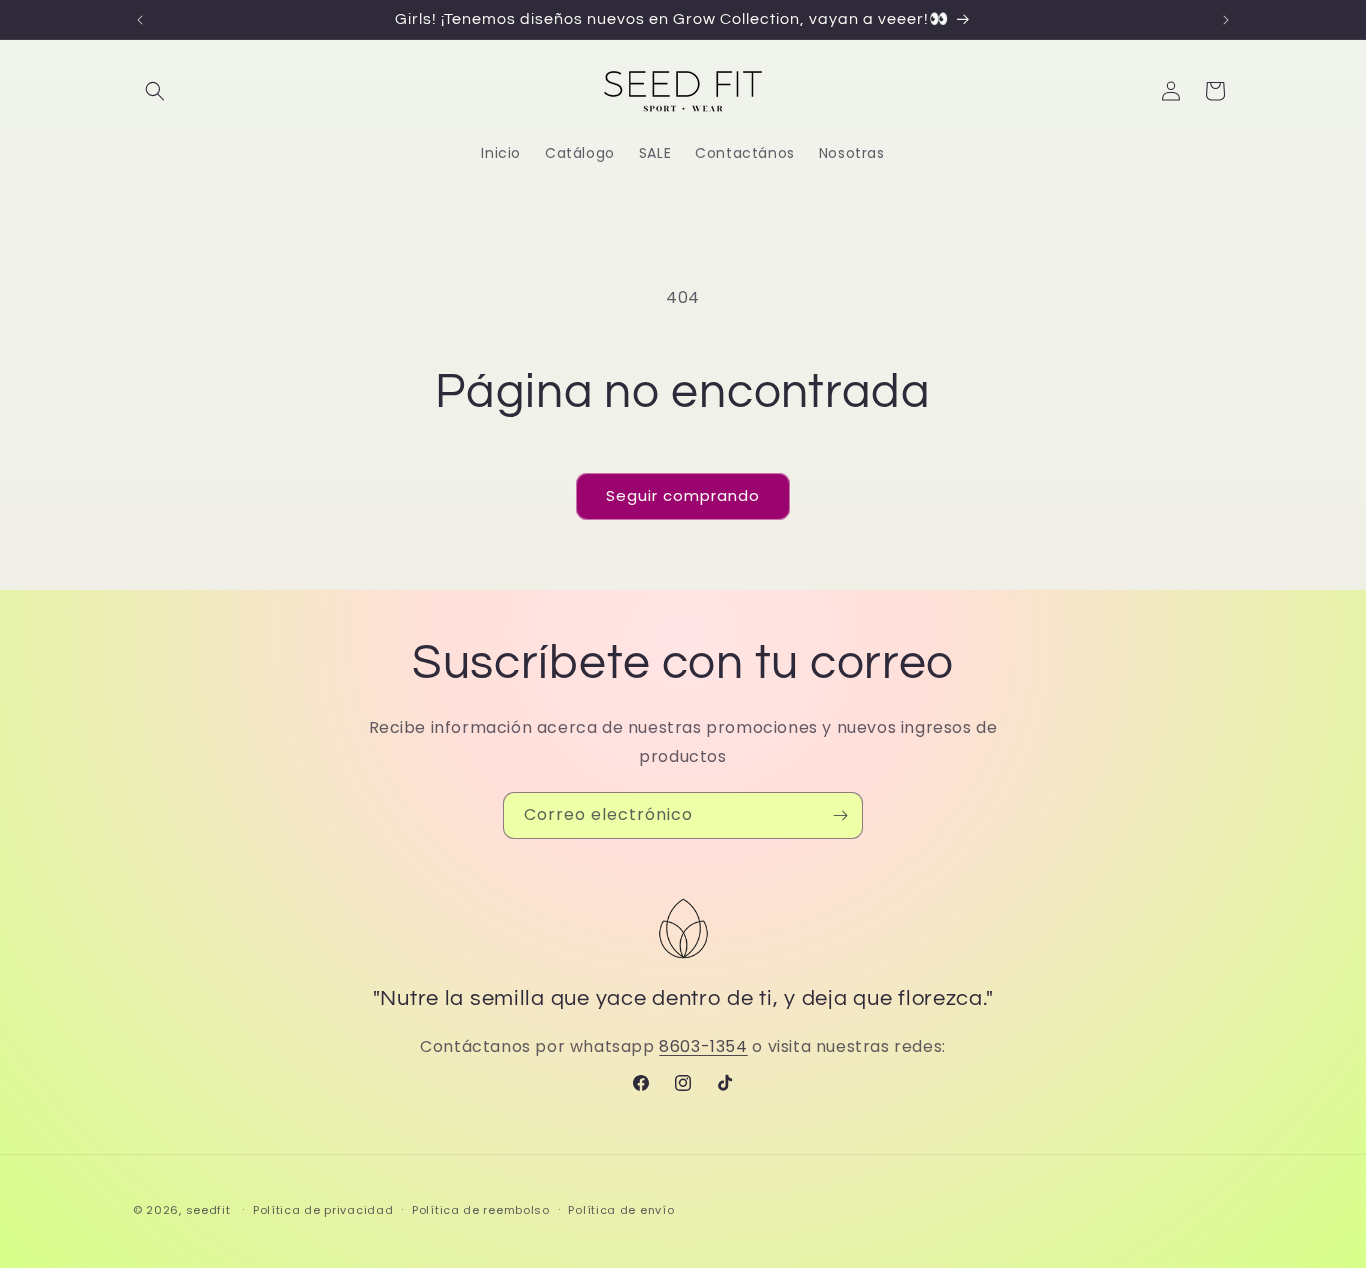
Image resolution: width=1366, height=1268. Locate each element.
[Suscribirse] (840, 815)
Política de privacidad (323, 1209)
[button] (155, 91)
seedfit (208, 1210)
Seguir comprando (683, 495)
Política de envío (621, 1209)
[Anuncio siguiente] (1226, 20)
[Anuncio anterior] (140, 20)
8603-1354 (703, 1046)
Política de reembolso (481, 1209)
